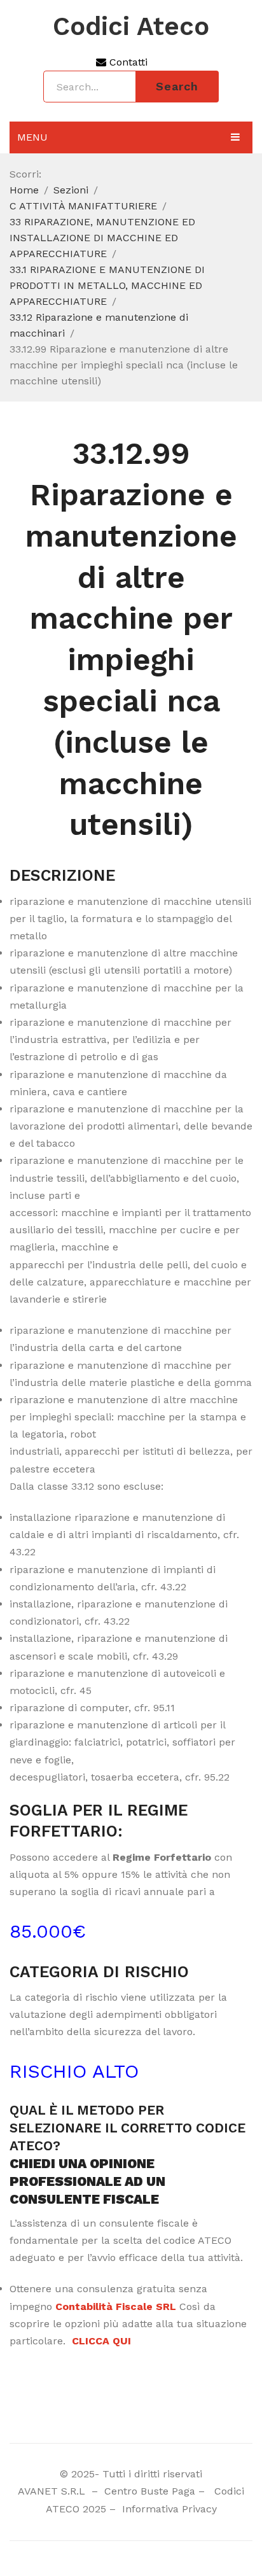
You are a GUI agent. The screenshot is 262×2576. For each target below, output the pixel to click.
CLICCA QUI (101, 2341)
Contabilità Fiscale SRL (116, 2306)
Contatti (127, 62)
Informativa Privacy (168, 2509)
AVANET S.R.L (53, 2491)
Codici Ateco (131, 27)
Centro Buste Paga (150, 2491)
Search (177, 86)
